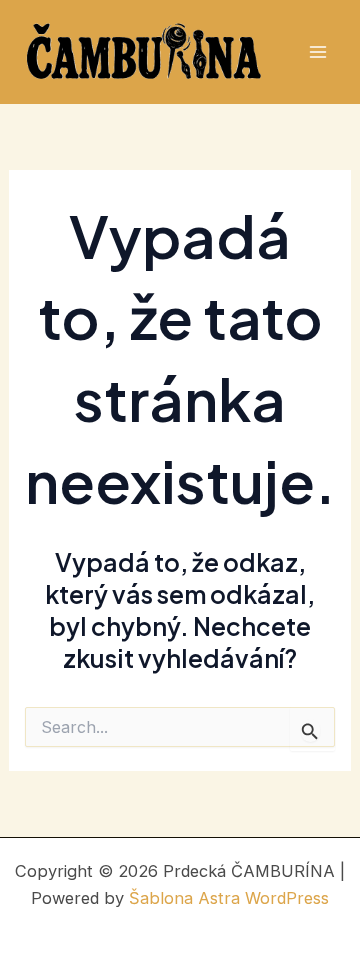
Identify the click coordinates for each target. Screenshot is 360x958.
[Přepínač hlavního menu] (317, 52)
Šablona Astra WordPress (229, 898)
